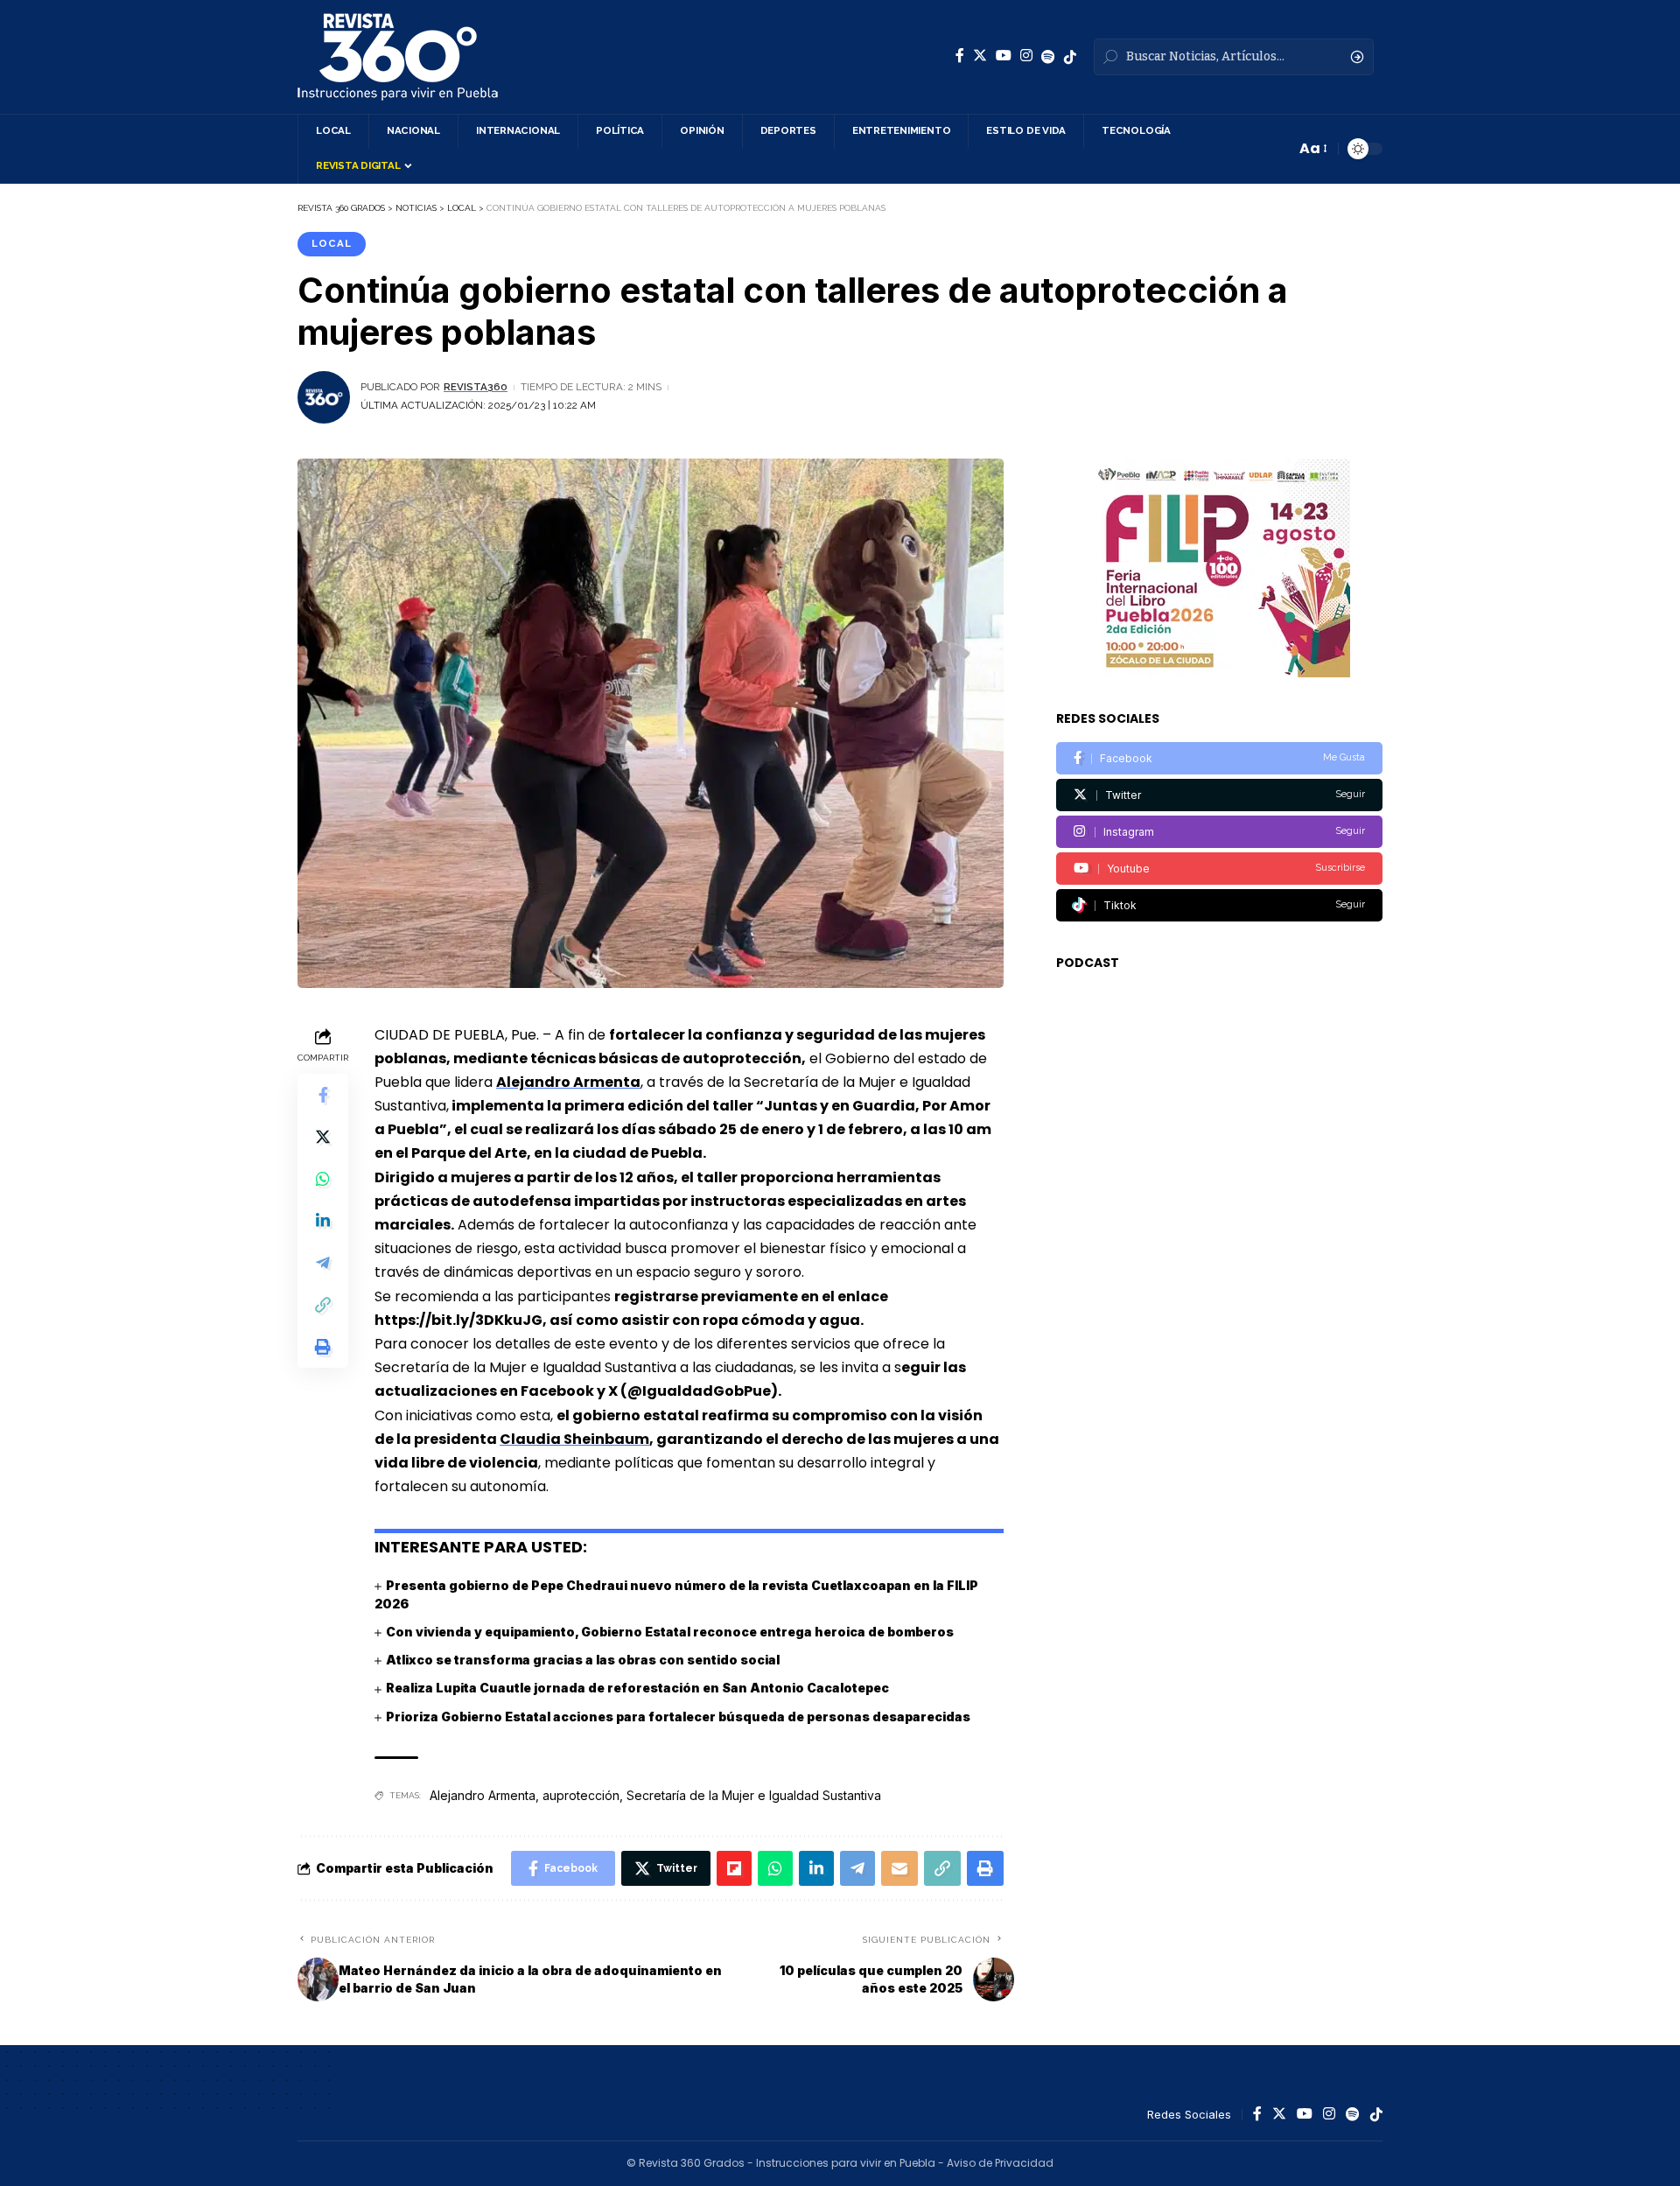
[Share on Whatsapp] (323, 1178)
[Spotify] (1048, 57)
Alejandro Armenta (568, 1082)
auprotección (581, 1795)
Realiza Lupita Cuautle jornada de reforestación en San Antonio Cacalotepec (637, 1688)
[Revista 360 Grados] (398, 57)
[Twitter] (980, 56)
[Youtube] (1219, 869)
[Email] (899, 1868)
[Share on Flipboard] (734, 1868)
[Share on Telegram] (323, 1262)
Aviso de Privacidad (1000, 2163)
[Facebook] (960, 56)
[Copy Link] (323, 1304)
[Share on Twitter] (323, 1136)
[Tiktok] (1219, 905)
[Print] (323, 1346)
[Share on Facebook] (323, 1094)
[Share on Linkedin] (323, 1220)
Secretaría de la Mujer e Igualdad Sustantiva (754, 1795)
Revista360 (476, 387)
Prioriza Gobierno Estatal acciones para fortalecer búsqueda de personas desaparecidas (678, 1717)
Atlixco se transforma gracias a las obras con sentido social (583, 1660)
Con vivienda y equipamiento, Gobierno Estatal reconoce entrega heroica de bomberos (670, 1632)
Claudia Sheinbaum (574, 1439)
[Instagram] (1026, 56)
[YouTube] (1004, 56)
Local (332, 243)
